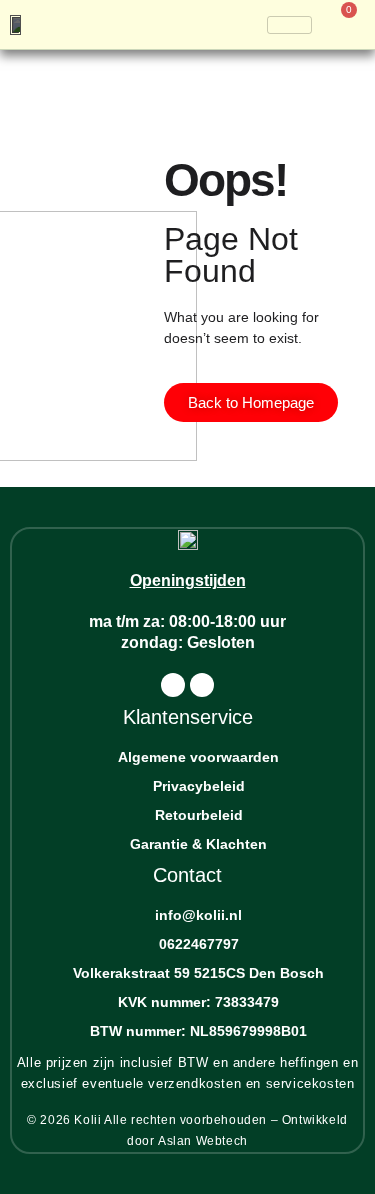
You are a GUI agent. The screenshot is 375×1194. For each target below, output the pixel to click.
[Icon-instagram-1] (202, 685)
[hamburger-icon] (289, 25)
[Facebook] (173, 685)
